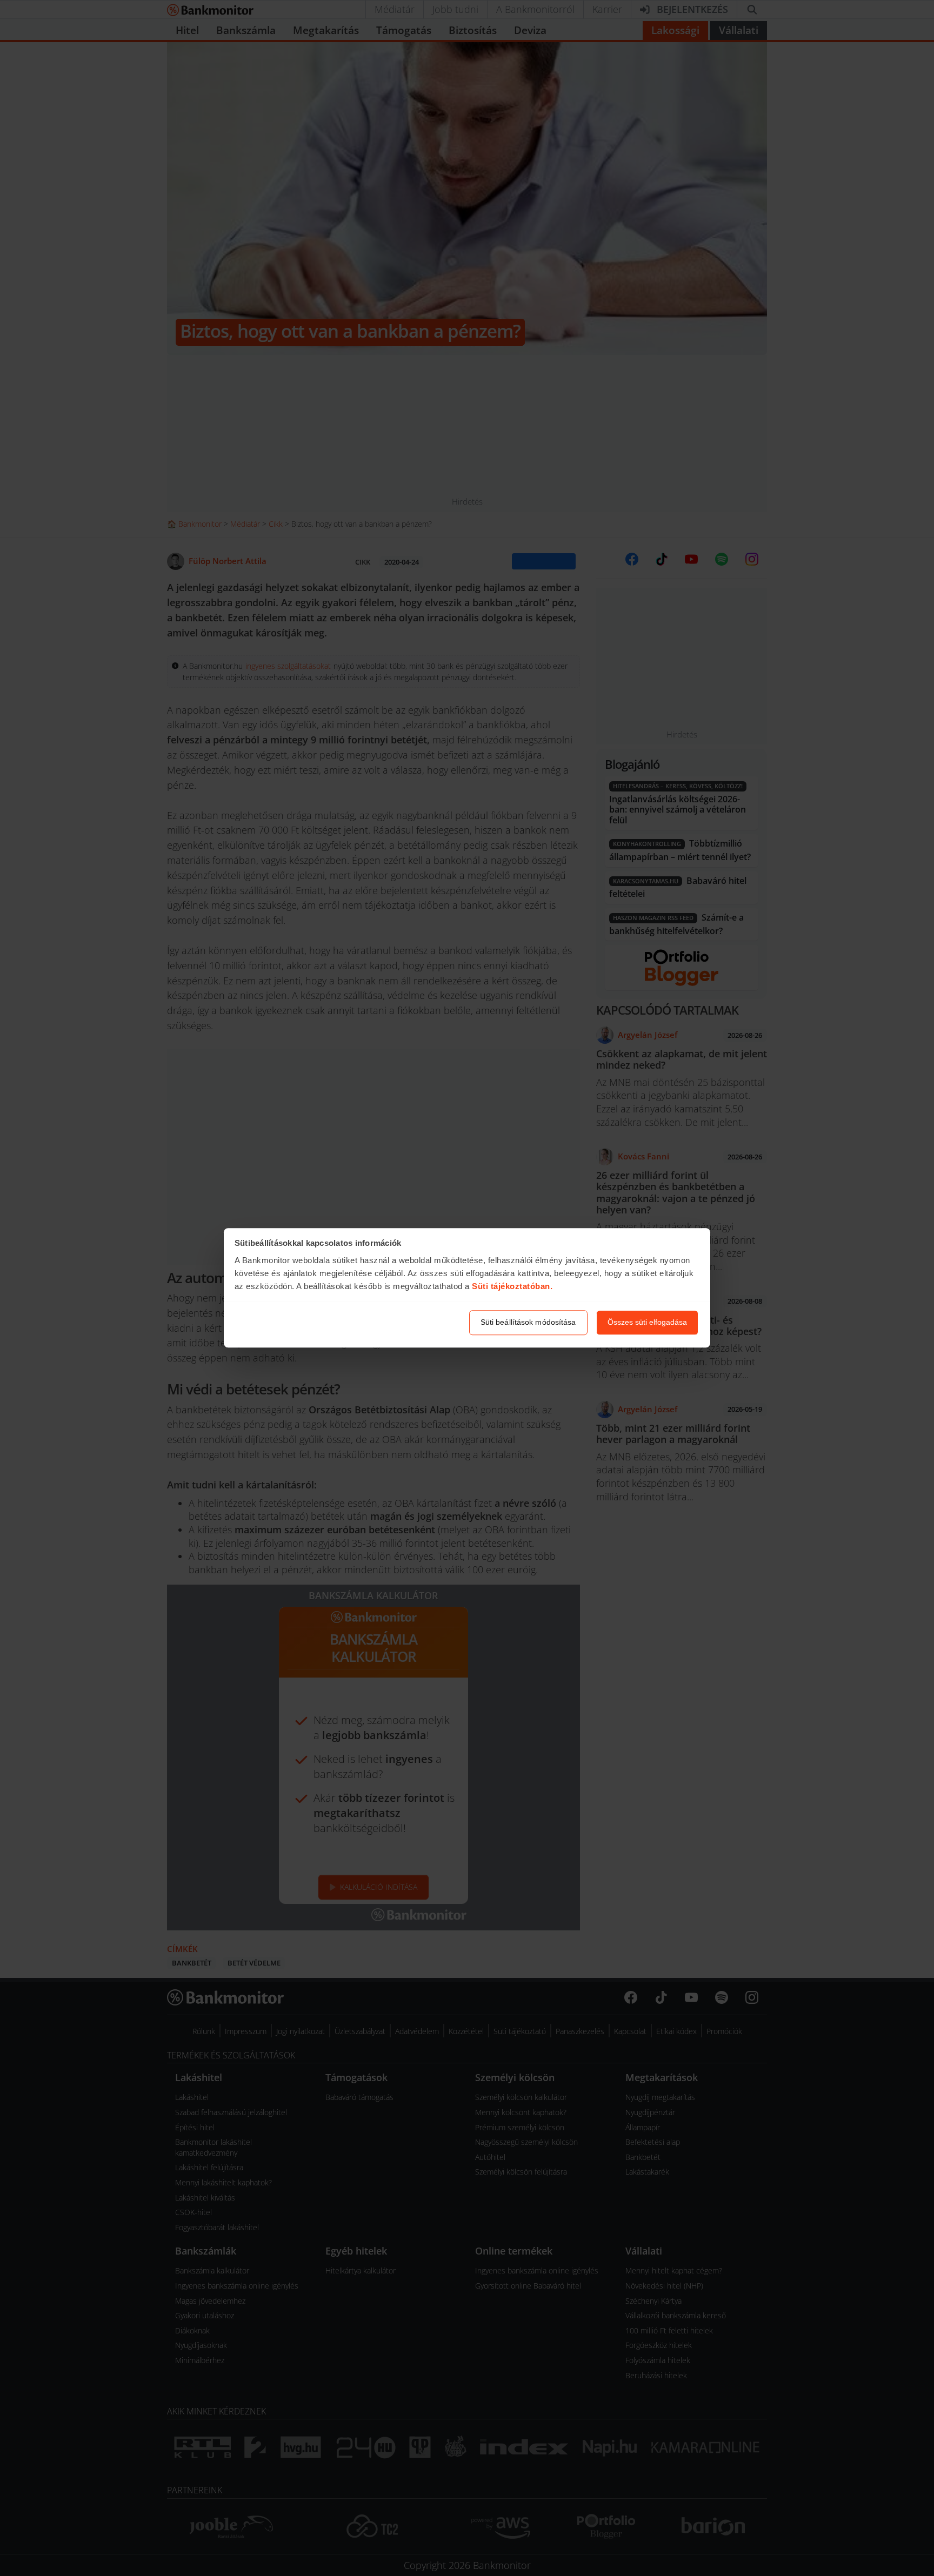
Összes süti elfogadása (647, 1323)
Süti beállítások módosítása (528, 1323)
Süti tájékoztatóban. (512, 1286)
